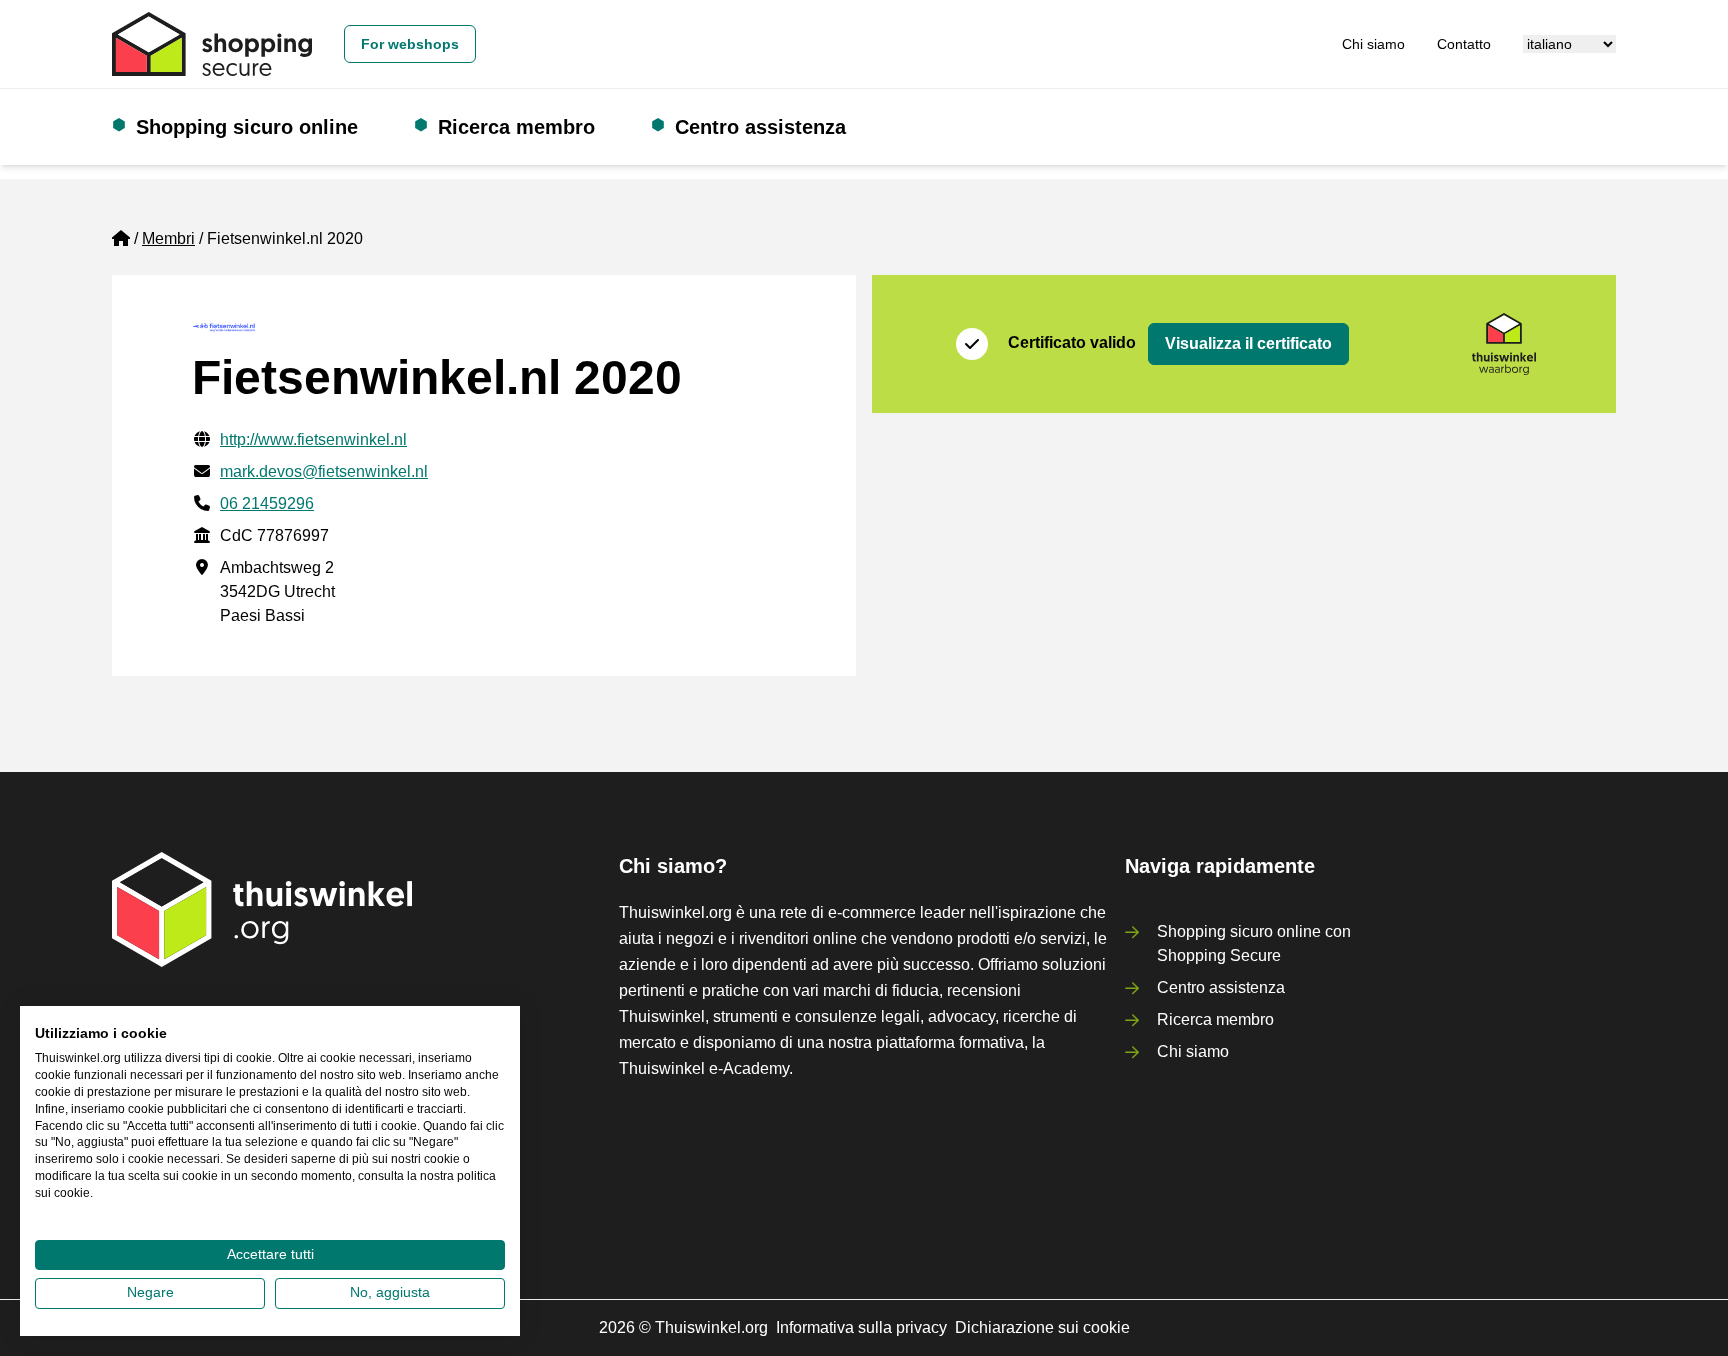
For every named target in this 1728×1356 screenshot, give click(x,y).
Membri (168, 238)
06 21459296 (267, 503)
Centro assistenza (760, 127)
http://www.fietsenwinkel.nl (313, 439)
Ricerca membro (516, 127)
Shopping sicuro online (247, 127)
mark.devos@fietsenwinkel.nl (324, 471)
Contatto (1464, 44)
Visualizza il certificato (1248, 343)
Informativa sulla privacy (861, 1327)
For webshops (410, 44)
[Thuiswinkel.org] (212, 44)
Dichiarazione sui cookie (1042, 1327)
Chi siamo (1373, 44)
